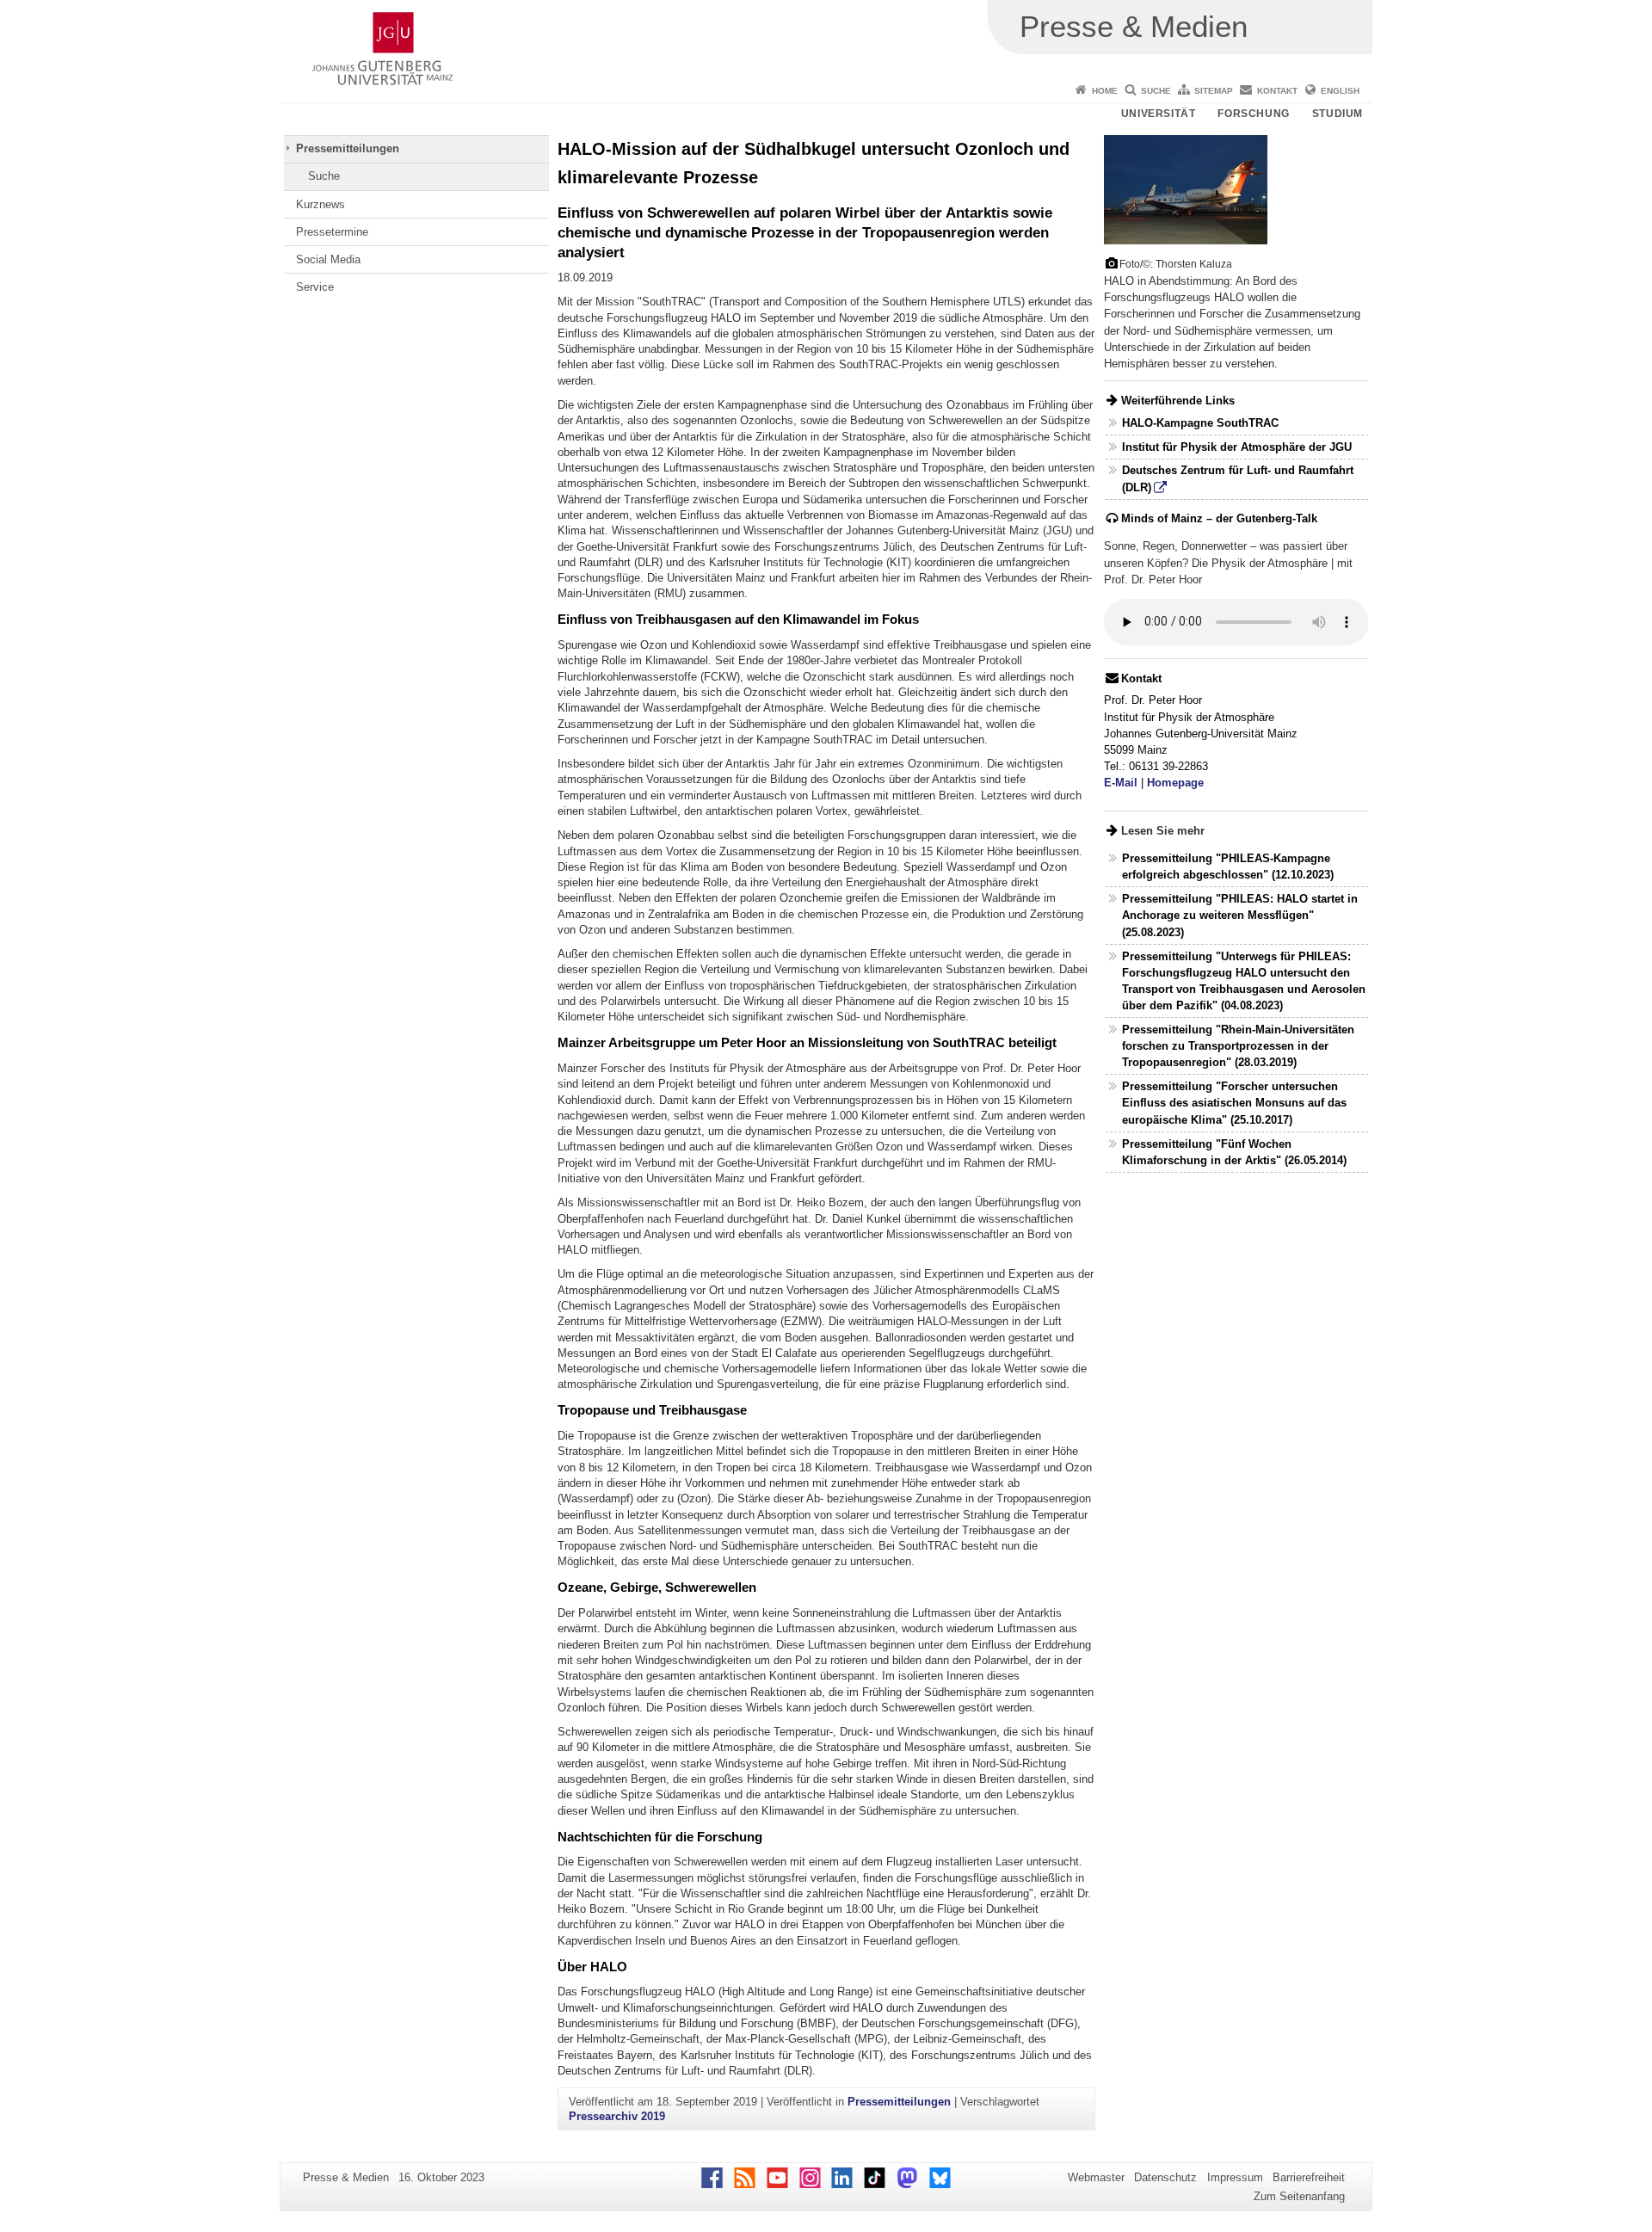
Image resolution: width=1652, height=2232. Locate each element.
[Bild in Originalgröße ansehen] (1186, 189)
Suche (1156, 91)
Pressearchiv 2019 (617, 2116)
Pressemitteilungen (348, 148)
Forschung (1253, 114)
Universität (1159, 114)
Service (315, 287)
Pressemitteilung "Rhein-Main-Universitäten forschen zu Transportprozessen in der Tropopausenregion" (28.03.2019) (1238, 1046)
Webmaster (1096, 2177)
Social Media (328, 259)
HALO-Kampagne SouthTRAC (1200, 423)
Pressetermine (332, 232)
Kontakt (1277, 91)
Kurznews (321, 204)
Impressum (1235, 2177)
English (1340, 91)
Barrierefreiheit (1309, 2177)
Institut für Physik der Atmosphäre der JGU (1237, 447)
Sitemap (1214, 91)
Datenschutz (1165, 2177)
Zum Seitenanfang (1299, 2196)
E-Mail (1121, 783)
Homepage (1175, 783)
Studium (1338, 114)
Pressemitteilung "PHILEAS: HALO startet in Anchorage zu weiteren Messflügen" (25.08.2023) (1240, 915)
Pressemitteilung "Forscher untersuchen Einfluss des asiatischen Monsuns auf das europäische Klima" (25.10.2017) (1234, 1103)
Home (1105, 91)
